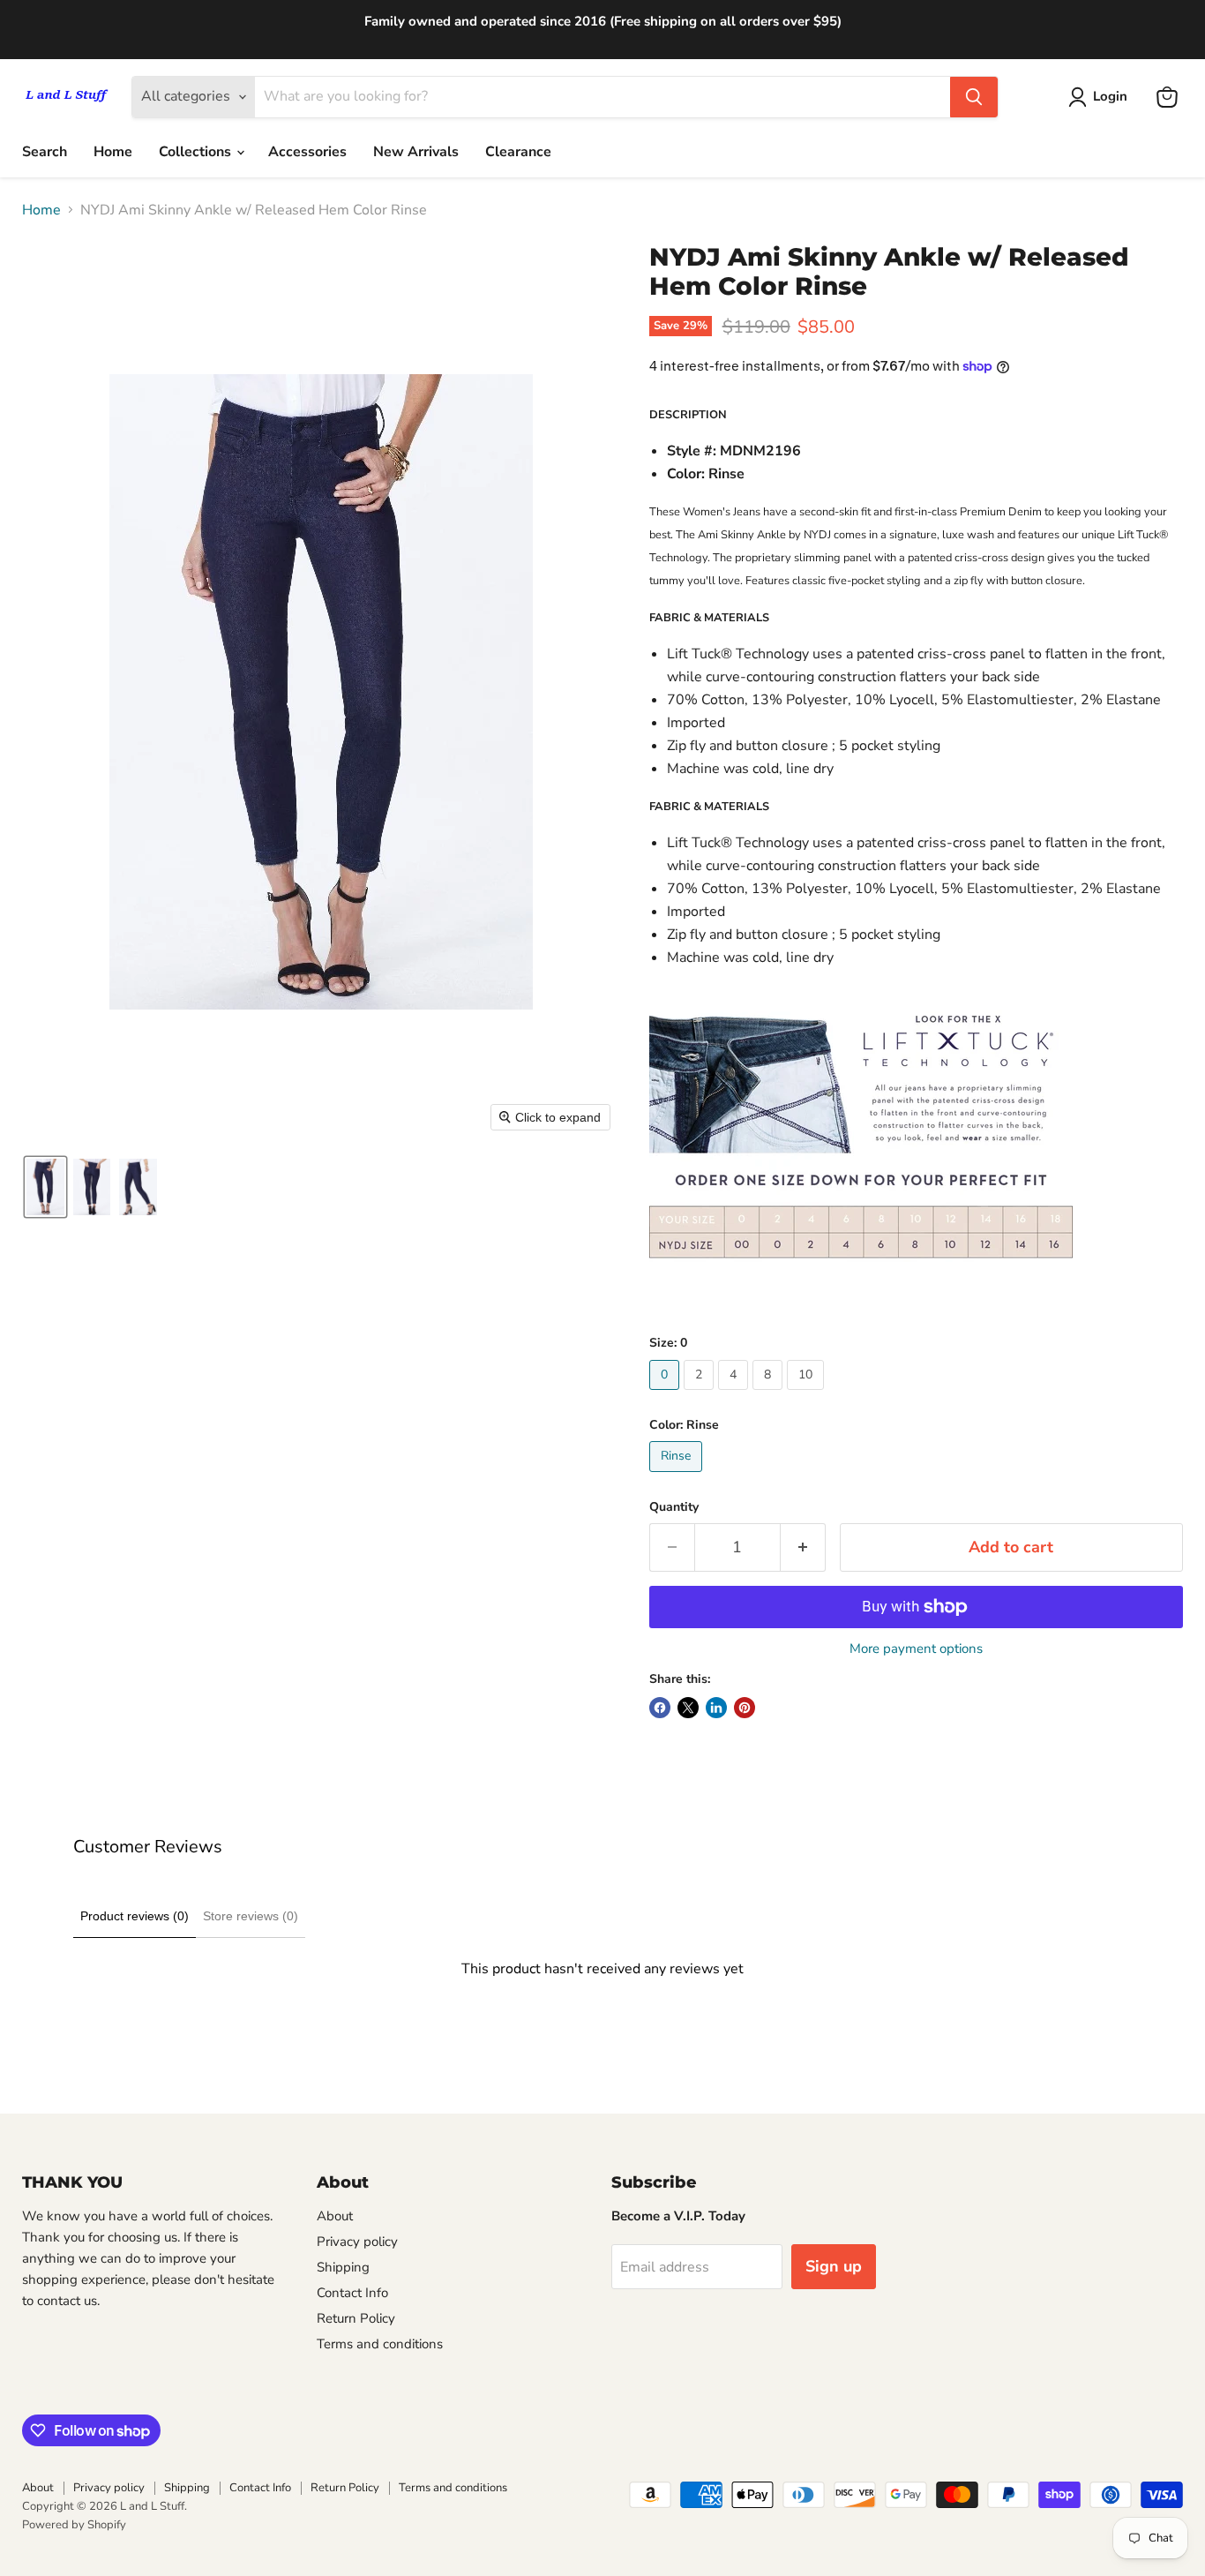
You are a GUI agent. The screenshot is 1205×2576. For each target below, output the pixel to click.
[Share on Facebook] (660, 1708)
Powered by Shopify (74, 2525)
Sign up (834, 2266)
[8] (770, 1394)
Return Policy (356, 2318)
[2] (701, 1394)
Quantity (674, 1507)
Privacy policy (357, 2242)
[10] (808, 1394)
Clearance (518, 152)
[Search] (974, 97)
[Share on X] (688, 1708)
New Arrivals (416, 152)
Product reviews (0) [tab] (135, 1916)
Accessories (307, 152)
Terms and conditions (380, 2344)
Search (45, 152)
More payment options (916, 1649)
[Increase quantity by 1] (803, 1547)
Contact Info (352, 2293)
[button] (45, 1187)
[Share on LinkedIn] (716, 1708)
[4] (735, 1394)
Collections (197, 152)
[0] (666, 1394)
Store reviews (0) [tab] (251, 1916)
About (335, 2216)
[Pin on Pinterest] (745, 1708)
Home (113, 152)
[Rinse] (678, 1476)
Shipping (343, 2267)
